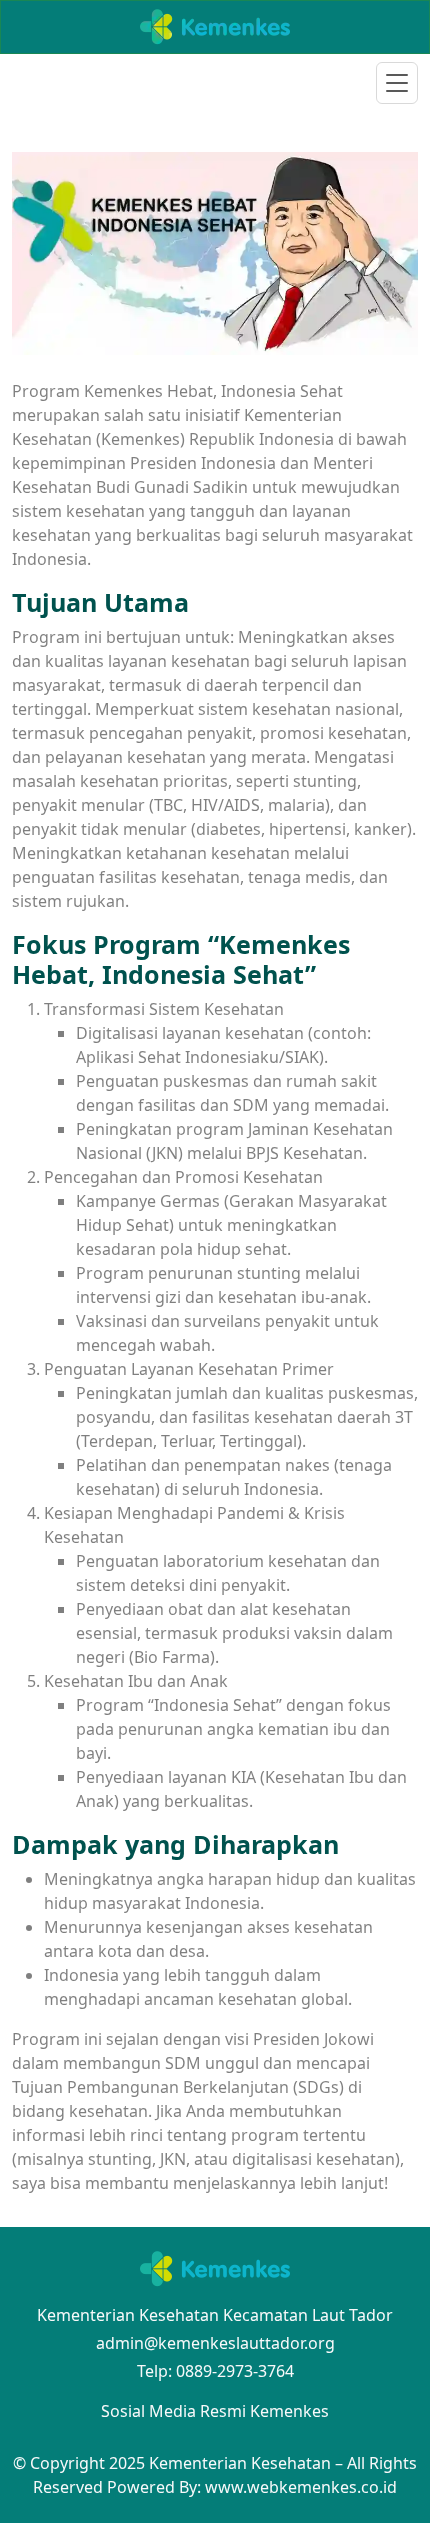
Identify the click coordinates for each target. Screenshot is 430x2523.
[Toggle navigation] (397, 83)
